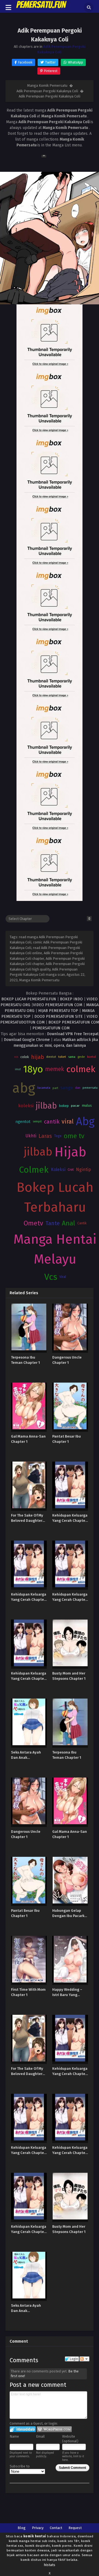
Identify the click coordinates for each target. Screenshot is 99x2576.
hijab (38, 1057)
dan (78, 1088)
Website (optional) (70, 2439)
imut (18, 1069)
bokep (64, 1106)
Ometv (33, 1223)
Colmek (34, 1170)
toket (62, 1057)
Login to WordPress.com (54, 2429)
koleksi (26, 1106)
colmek (81, 1069)
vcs (16, 1057)
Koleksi (58, 1170)
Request (75, 2528)
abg (24, 1088)
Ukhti (31, 1136)
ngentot (23, 1122)
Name (14, 2436)
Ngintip (83, 1170)
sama (72, 1057)
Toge (58, 1136)
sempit (37, 1121)
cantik (52, 1122)
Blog (22, 2528)
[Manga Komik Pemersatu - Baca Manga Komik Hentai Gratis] (42, 8)
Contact (56, 2528)
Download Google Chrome (27, 1040)
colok (25, 1057)
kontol (92, 1057)
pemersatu (90, 1088)
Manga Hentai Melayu (55, 1249)
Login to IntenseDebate (23, 2429)
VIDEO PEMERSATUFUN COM (58, 1005)
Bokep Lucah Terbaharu (55, 1197)
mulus (87, 1106)
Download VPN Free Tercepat (73, 1034)
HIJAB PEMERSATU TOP (58, 1011)
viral (68, 1122)
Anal (68, 1223)
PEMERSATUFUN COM (51, 1028)
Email (40, 2436)
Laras (45, 1136)
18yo (33, 1069)
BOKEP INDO (71, 999)
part (55, 1088)
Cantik (82, 1223)
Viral (63, 1277)
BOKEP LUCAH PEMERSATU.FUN (29, 999)
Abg (85, 1122)
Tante (53, 1223)
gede (81, 1057)
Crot (71, 1170)
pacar (75, 1106)
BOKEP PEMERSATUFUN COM (74, 1022)
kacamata (44, 1088)
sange (67, 1088)
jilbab (46, 1106)
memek (55, 1069)
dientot (51, 1057)
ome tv (74, 1136)
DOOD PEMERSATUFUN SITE (59, 1017)
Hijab (70, 1152)
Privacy (38, 2528)
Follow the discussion (84, 2359)
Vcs (51, 1277)
